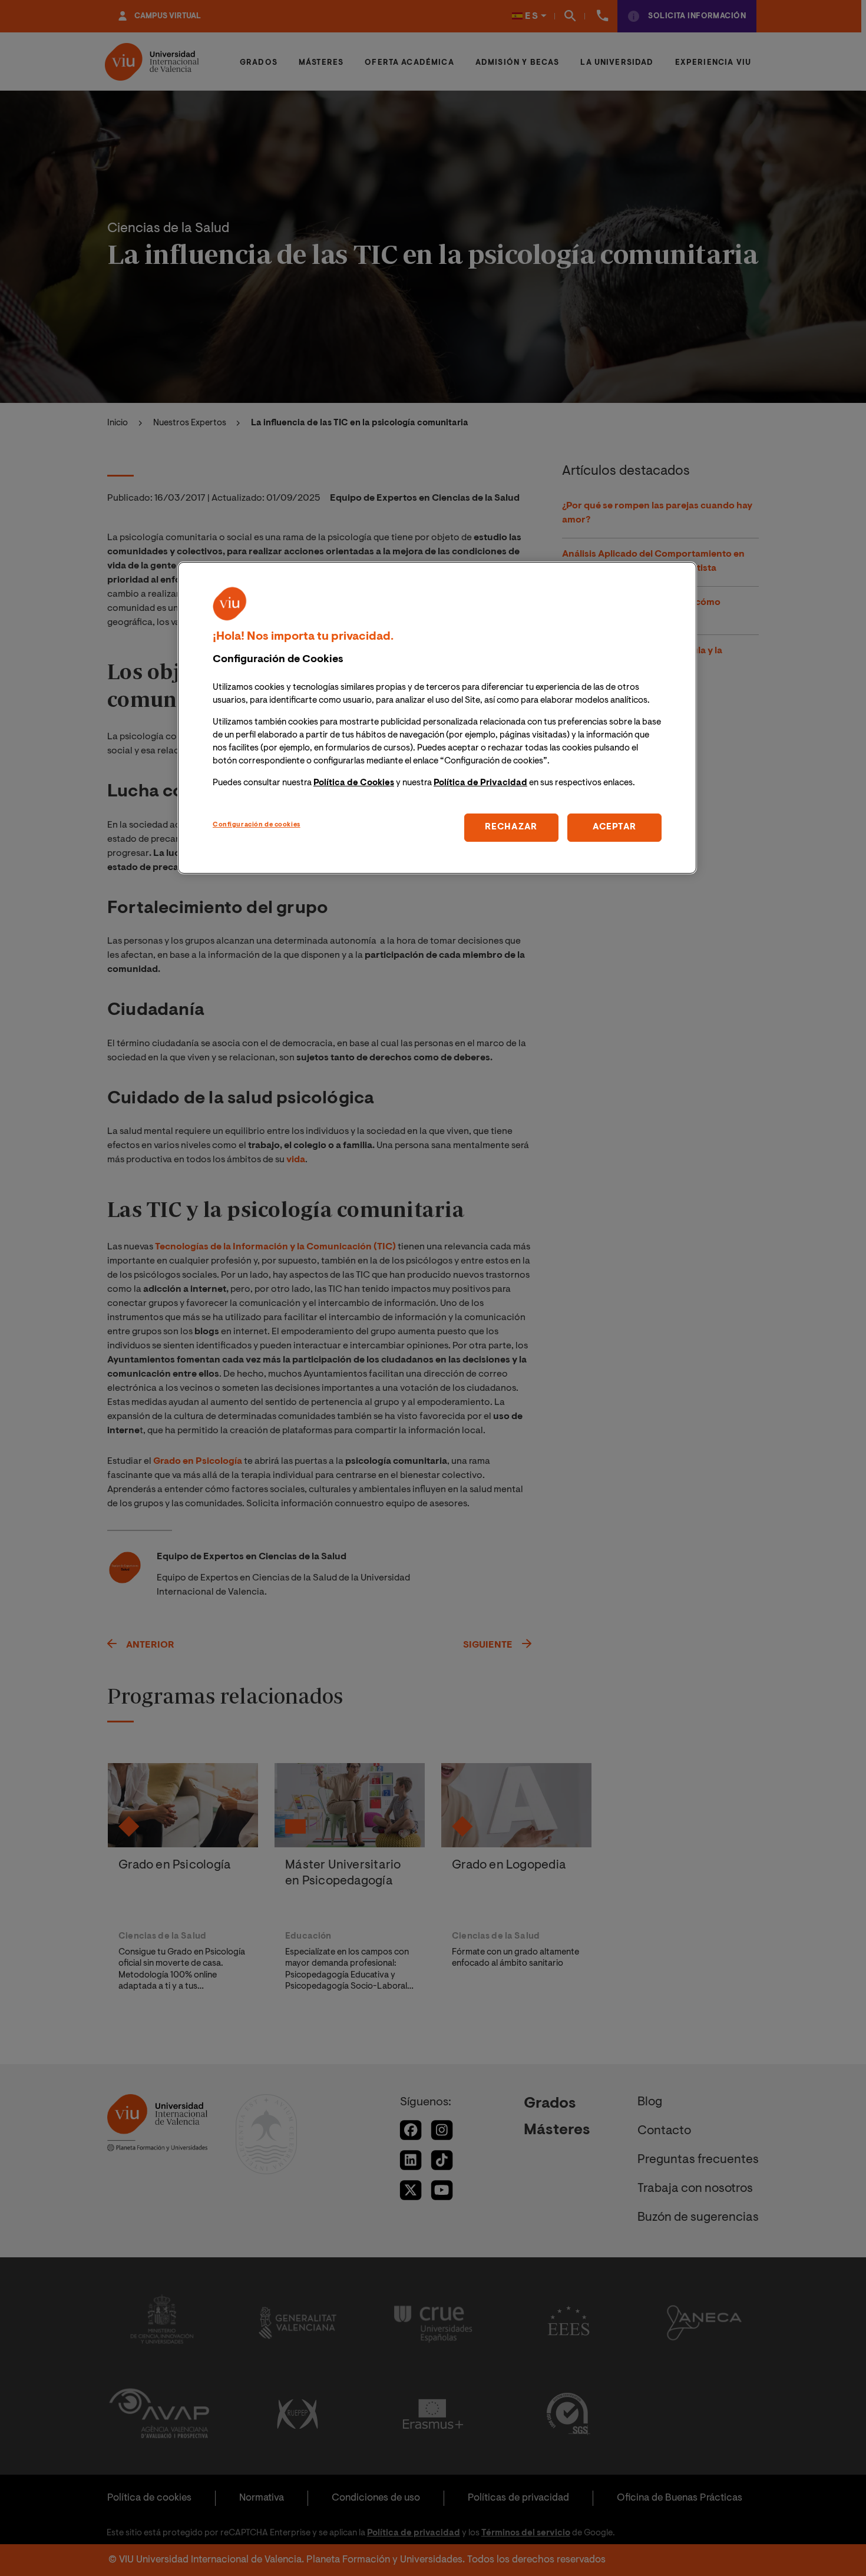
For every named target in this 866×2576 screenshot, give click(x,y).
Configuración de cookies (257, 826)
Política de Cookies (354, 784)
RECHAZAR (511, 828)
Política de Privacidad (480, 784)
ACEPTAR (614, 828)
